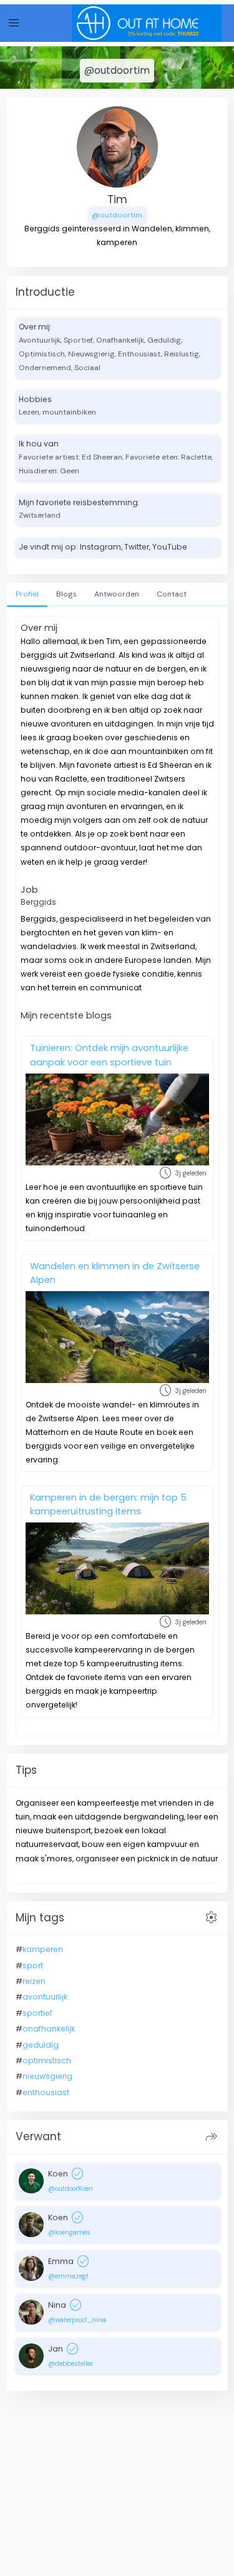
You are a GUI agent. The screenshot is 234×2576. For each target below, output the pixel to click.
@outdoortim (117, 215)
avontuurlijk (45, 1997)
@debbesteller (71, 2363)
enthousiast (46, 2092)
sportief (37, 2013)
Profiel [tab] (27, 594)
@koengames (69, 2232)
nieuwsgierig (47, 2076)
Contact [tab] (172, 594)
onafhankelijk (49, 2029)
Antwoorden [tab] (117, 594)
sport (33, 1965)
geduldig (41, 2045)
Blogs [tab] (66, 594)
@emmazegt (68, 2276)
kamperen (43, 1949)
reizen (34, 1981)
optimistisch (47, 2060)
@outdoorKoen (71, 2188)
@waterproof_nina (77, 2320)
